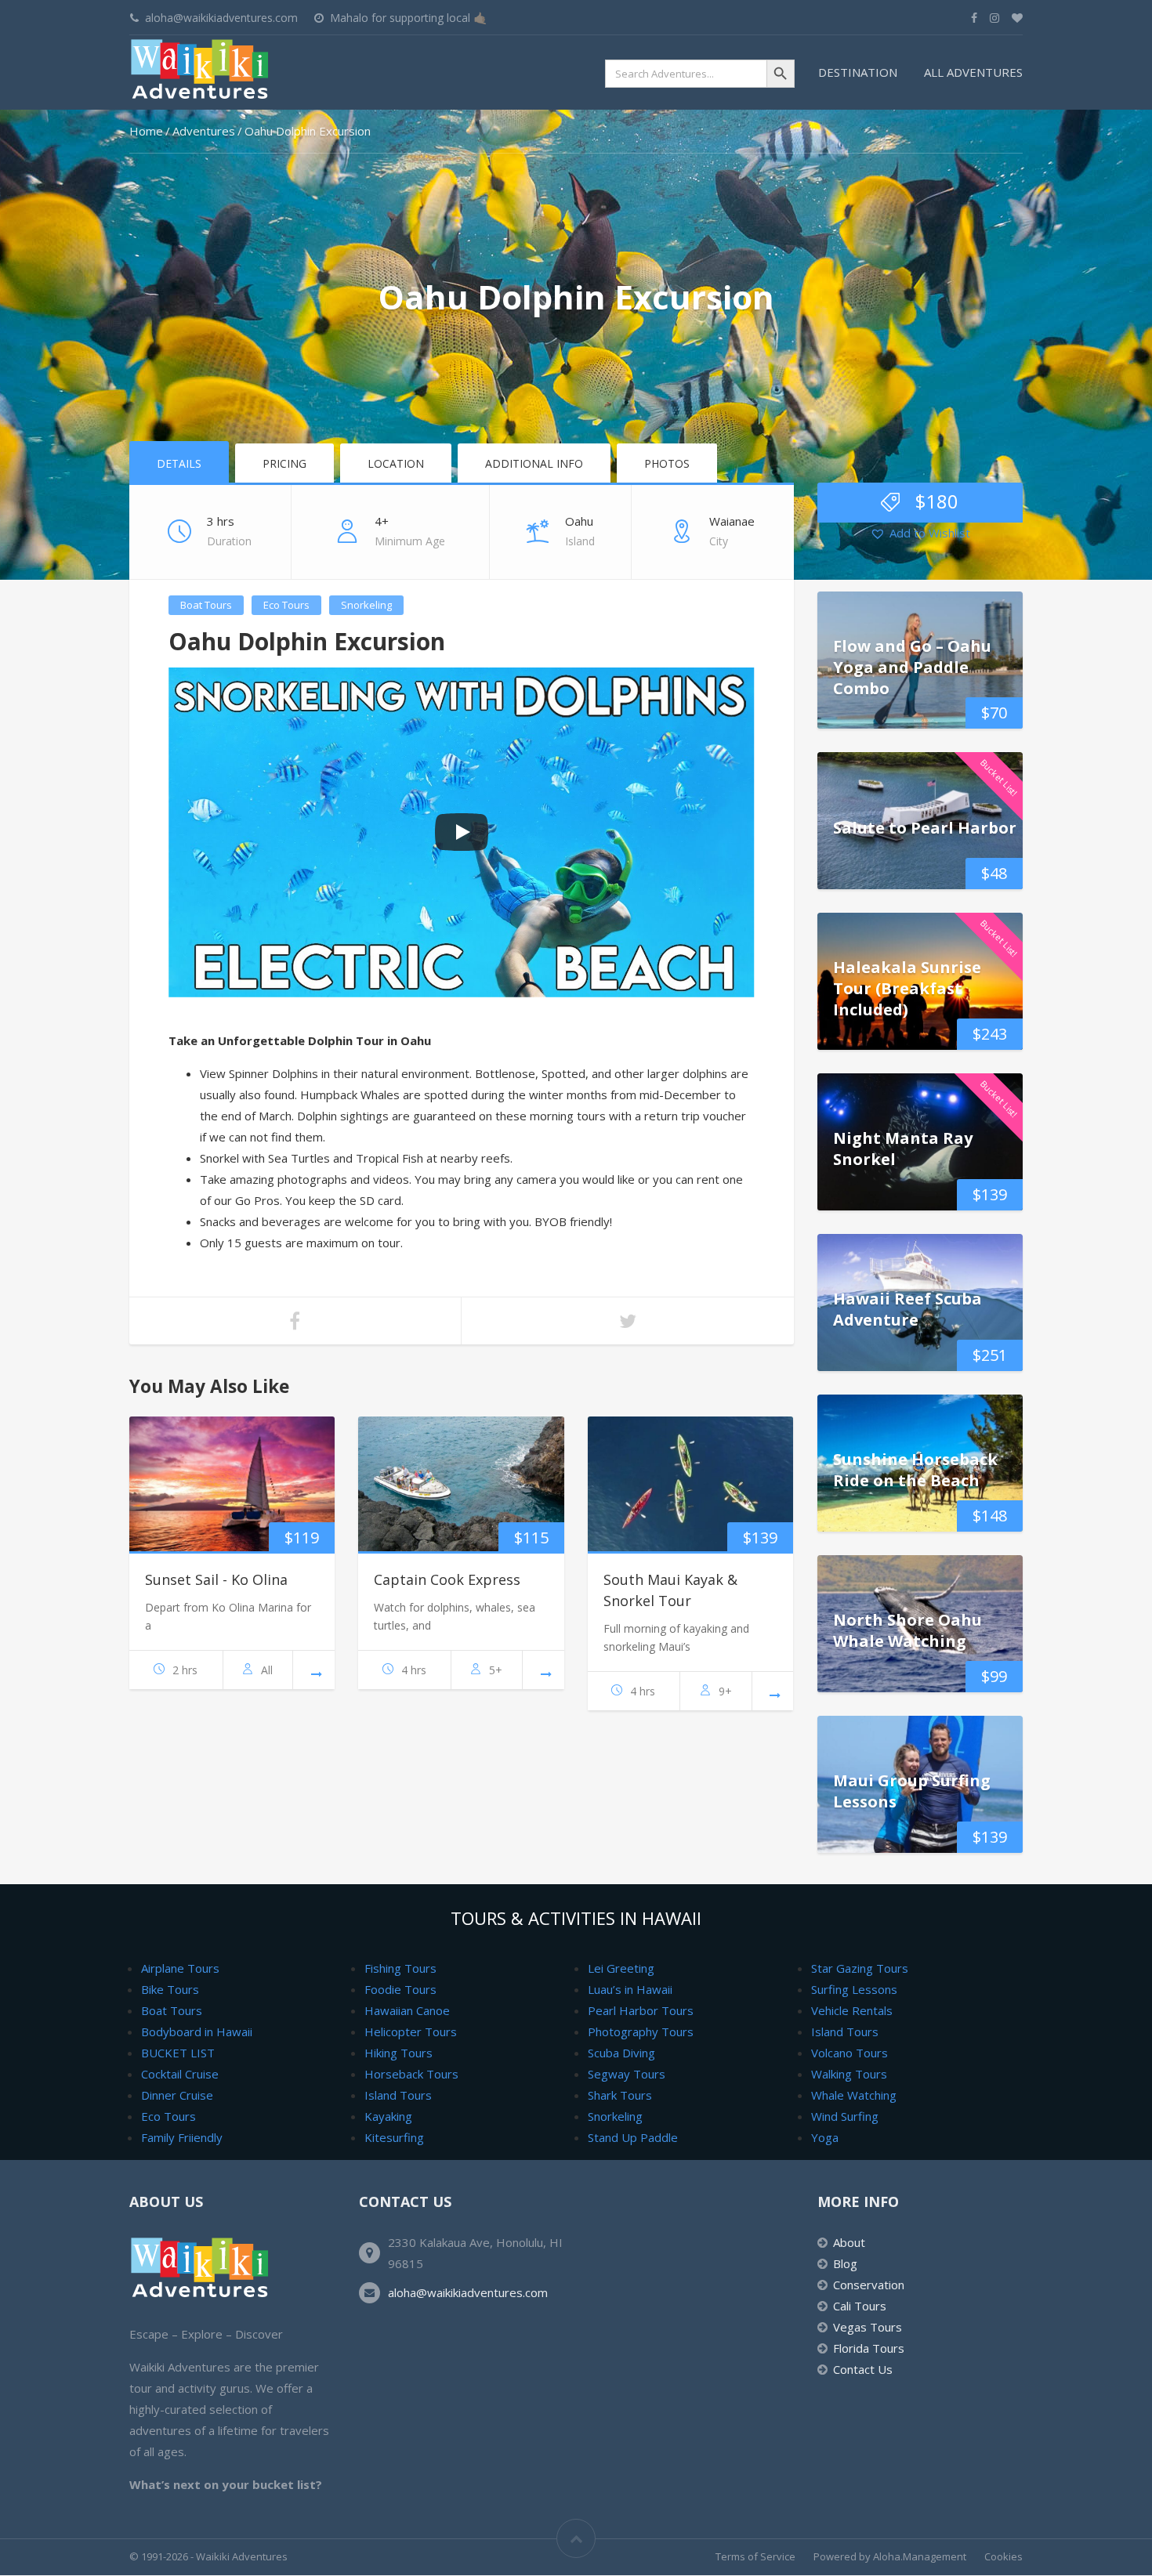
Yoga (825, 2137)
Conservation (869, 2285)
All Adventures (973, 72)
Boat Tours (206, 605)
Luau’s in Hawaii (630, 1989)
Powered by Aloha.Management (890, 2556)
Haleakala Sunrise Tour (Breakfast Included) (907, 988)
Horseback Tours (411, 2074)
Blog (845, 2263)
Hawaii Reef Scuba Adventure (907, 1309)
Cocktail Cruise (180, 2074)
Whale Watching (854, 2095)
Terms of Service (755, 2556)
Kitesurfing (394, 2137)
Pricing (284, 463)
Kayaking (388, 2116)
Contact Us (863, 2369)
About (849, 2242)
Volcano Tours (850, 2053)
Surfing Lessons (854, 1989)
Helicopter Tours (411, 2031)
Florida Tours (869, 2348)
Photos (667, 463)
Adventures (204, 131)
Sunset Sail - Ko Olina (216, 1579)
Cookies (1003, 2556)
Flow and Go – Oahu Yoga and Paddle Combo (912, 666)
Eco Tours (286, 605)
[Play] (462, 832)
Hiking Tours (398, 2053)
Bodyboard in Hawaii (197, 2031)
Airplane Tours (180, 1968)
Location (396, 463)
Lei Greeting (621, 1968)
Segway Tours (627, 2074)
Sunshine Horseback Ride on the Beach (915, 1470)
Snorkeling (366, 605)
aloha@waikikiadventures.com (468, 2292)
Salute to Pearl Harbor (925, 827)
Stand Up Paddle (633, 2137)
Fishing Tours (400, 1968)
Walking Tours (849, 2074)
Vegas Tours (868, 2327)
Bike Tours (170, 1989)
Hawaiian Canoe (407, 2010)
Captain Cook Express (447, 1579)
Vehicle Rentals (852, 2010)
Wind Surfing (845, 2116)
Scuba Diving (621, 2053)
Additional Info (534, 463)
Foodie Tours (400, 1989)
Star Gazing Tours (860, 1968)
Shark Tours (620, 2095)
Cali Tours (860, 2306)
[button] (920, 534)
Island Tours (398, 2095)
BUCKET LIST (178, 2053)
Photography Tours (641, 2031)
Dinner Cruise (177, 2095)
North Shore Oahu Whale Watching (907, 1630)
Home (146, 131)
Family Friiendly (182, 2137)
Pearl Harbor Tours (641, 2010)
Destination (858, 72)
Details (179, 463)
